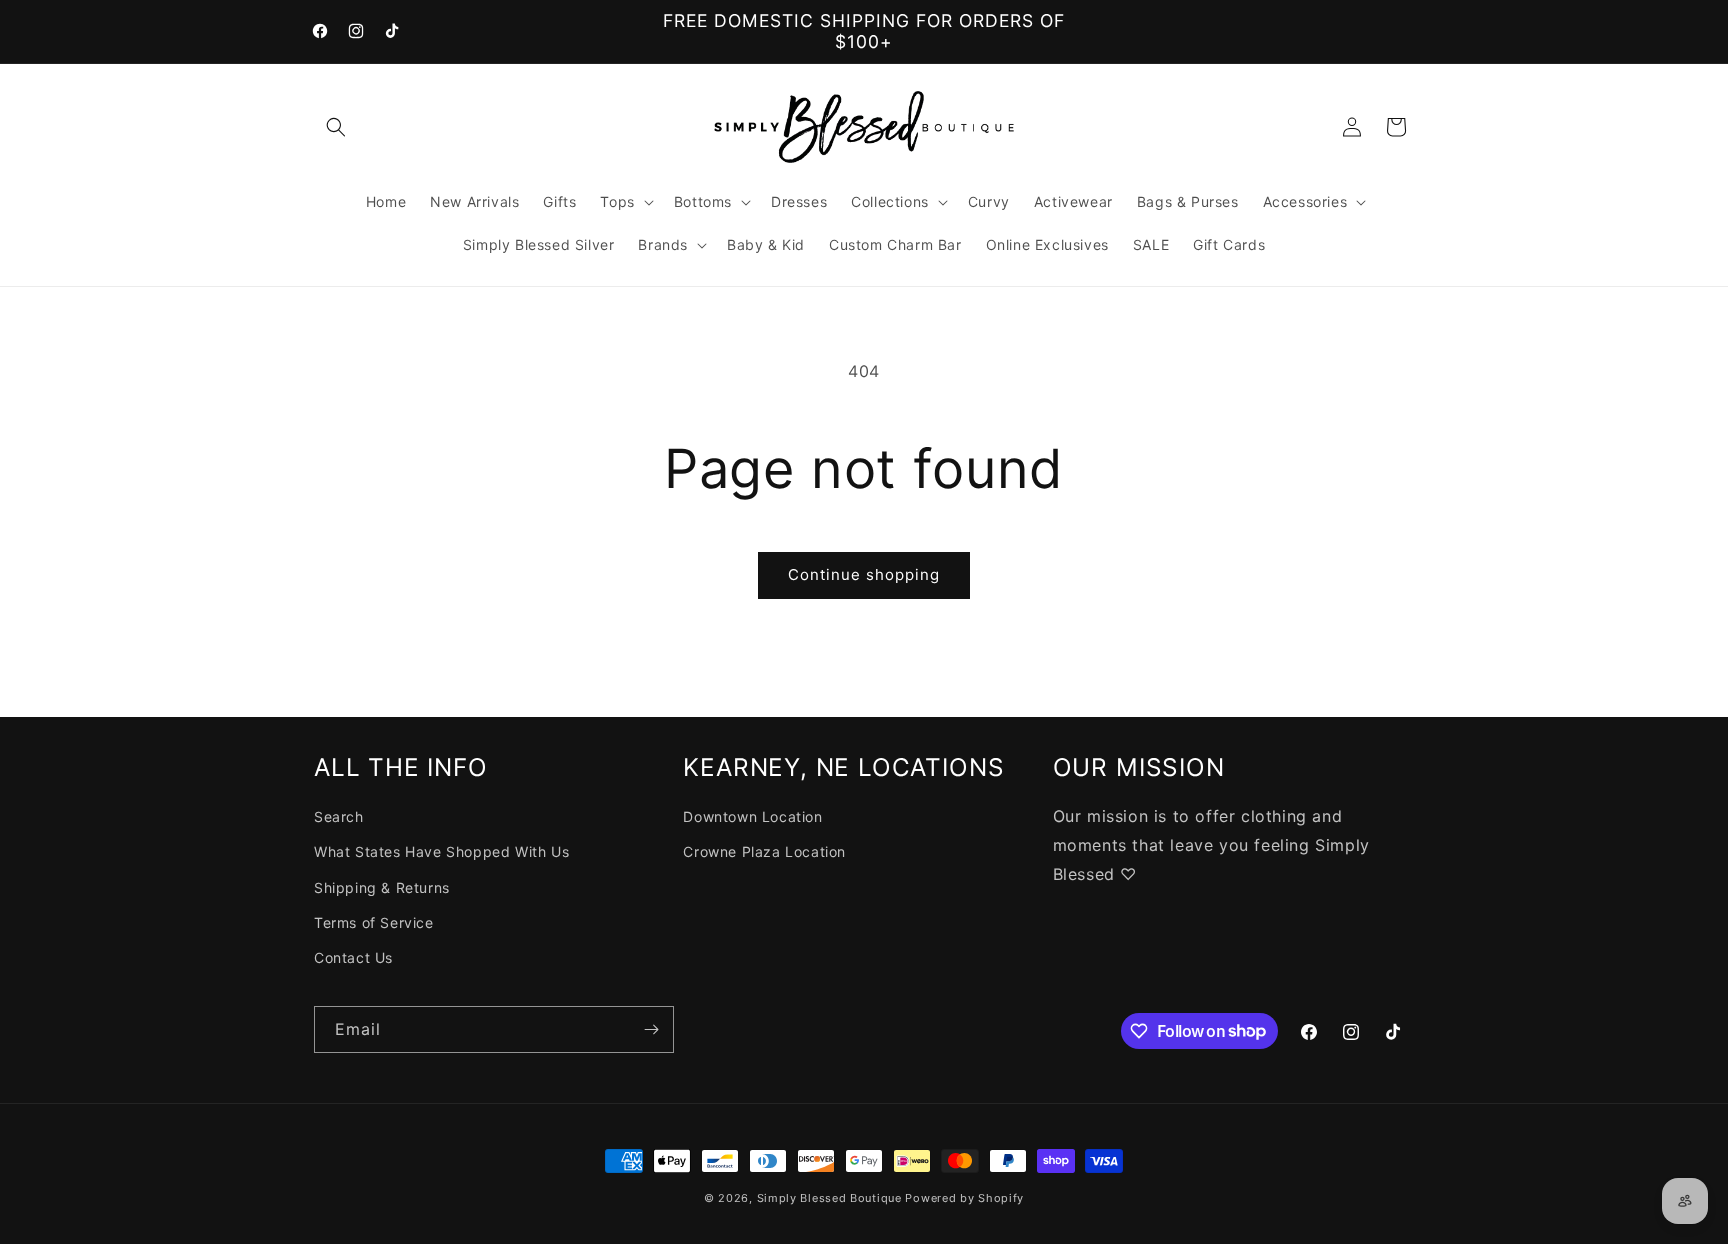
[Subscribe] (651, 1029)
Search (339, 817)
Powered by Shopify (964, 1198)
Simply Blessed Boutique (829, 1198)
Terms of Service (374, 922)
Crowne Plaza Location (764, 852)
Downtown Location (752, 817)
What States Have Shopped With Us (441, 852)
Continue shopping (864, 574)
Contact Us (353, 957)
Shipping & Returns (382, 887)
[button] (336, 127)
